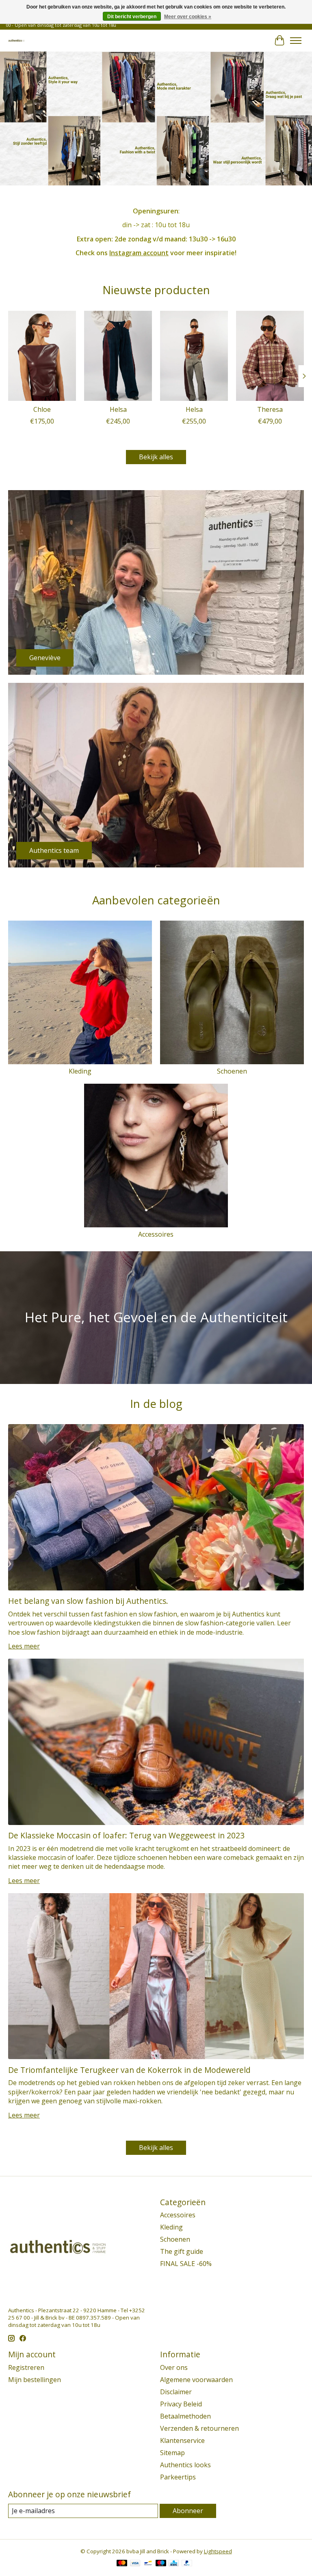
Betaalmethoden (185, 2416)
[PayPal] (187, 2564)
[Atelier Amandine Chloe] (42, 356)
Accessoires (156, 1234)
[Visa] (135, 2564)
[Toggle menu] (296, 41)
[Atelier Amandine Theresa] (270, 356)
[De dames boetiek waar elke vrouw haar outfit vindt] (16, 40)
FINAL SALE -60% (186, 2264)
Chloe (42, 409)
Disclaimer (176, 2392)
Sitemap (172, 2453)
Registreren (26, 2367)
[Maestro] (161, 2564)
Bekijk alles (156, 457)
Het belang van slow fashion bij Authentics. (88, 1601)
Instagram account (139, 253)
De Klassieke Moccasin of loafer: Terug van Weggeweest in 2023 (126, 1835)
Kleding (80, 1071)
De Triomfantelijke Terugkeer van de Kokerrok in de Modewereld (129, 2070)
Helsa (118, 409)
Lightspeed (218, 2551)
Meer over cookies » (188, 17)
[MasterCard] (122, 2564)
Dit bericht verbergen (132, 17)
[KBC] (174, 2564)
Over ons (174, 2367)
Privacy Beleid (181, 2404)
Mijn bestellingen (35, 2380)
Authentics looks (185, 2465)
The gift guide (182, 2251)
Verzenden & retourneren (199, 2428)
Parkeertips (178, 2477)
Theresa (270, 409)
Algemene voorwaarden (196, 2380)
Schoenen (232, 1071)
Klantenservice (182, 2440)
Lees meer (24, 1646)
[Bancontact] (148, 2564)
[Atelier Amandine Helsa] (118, 356)
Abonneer (188, 2511)
